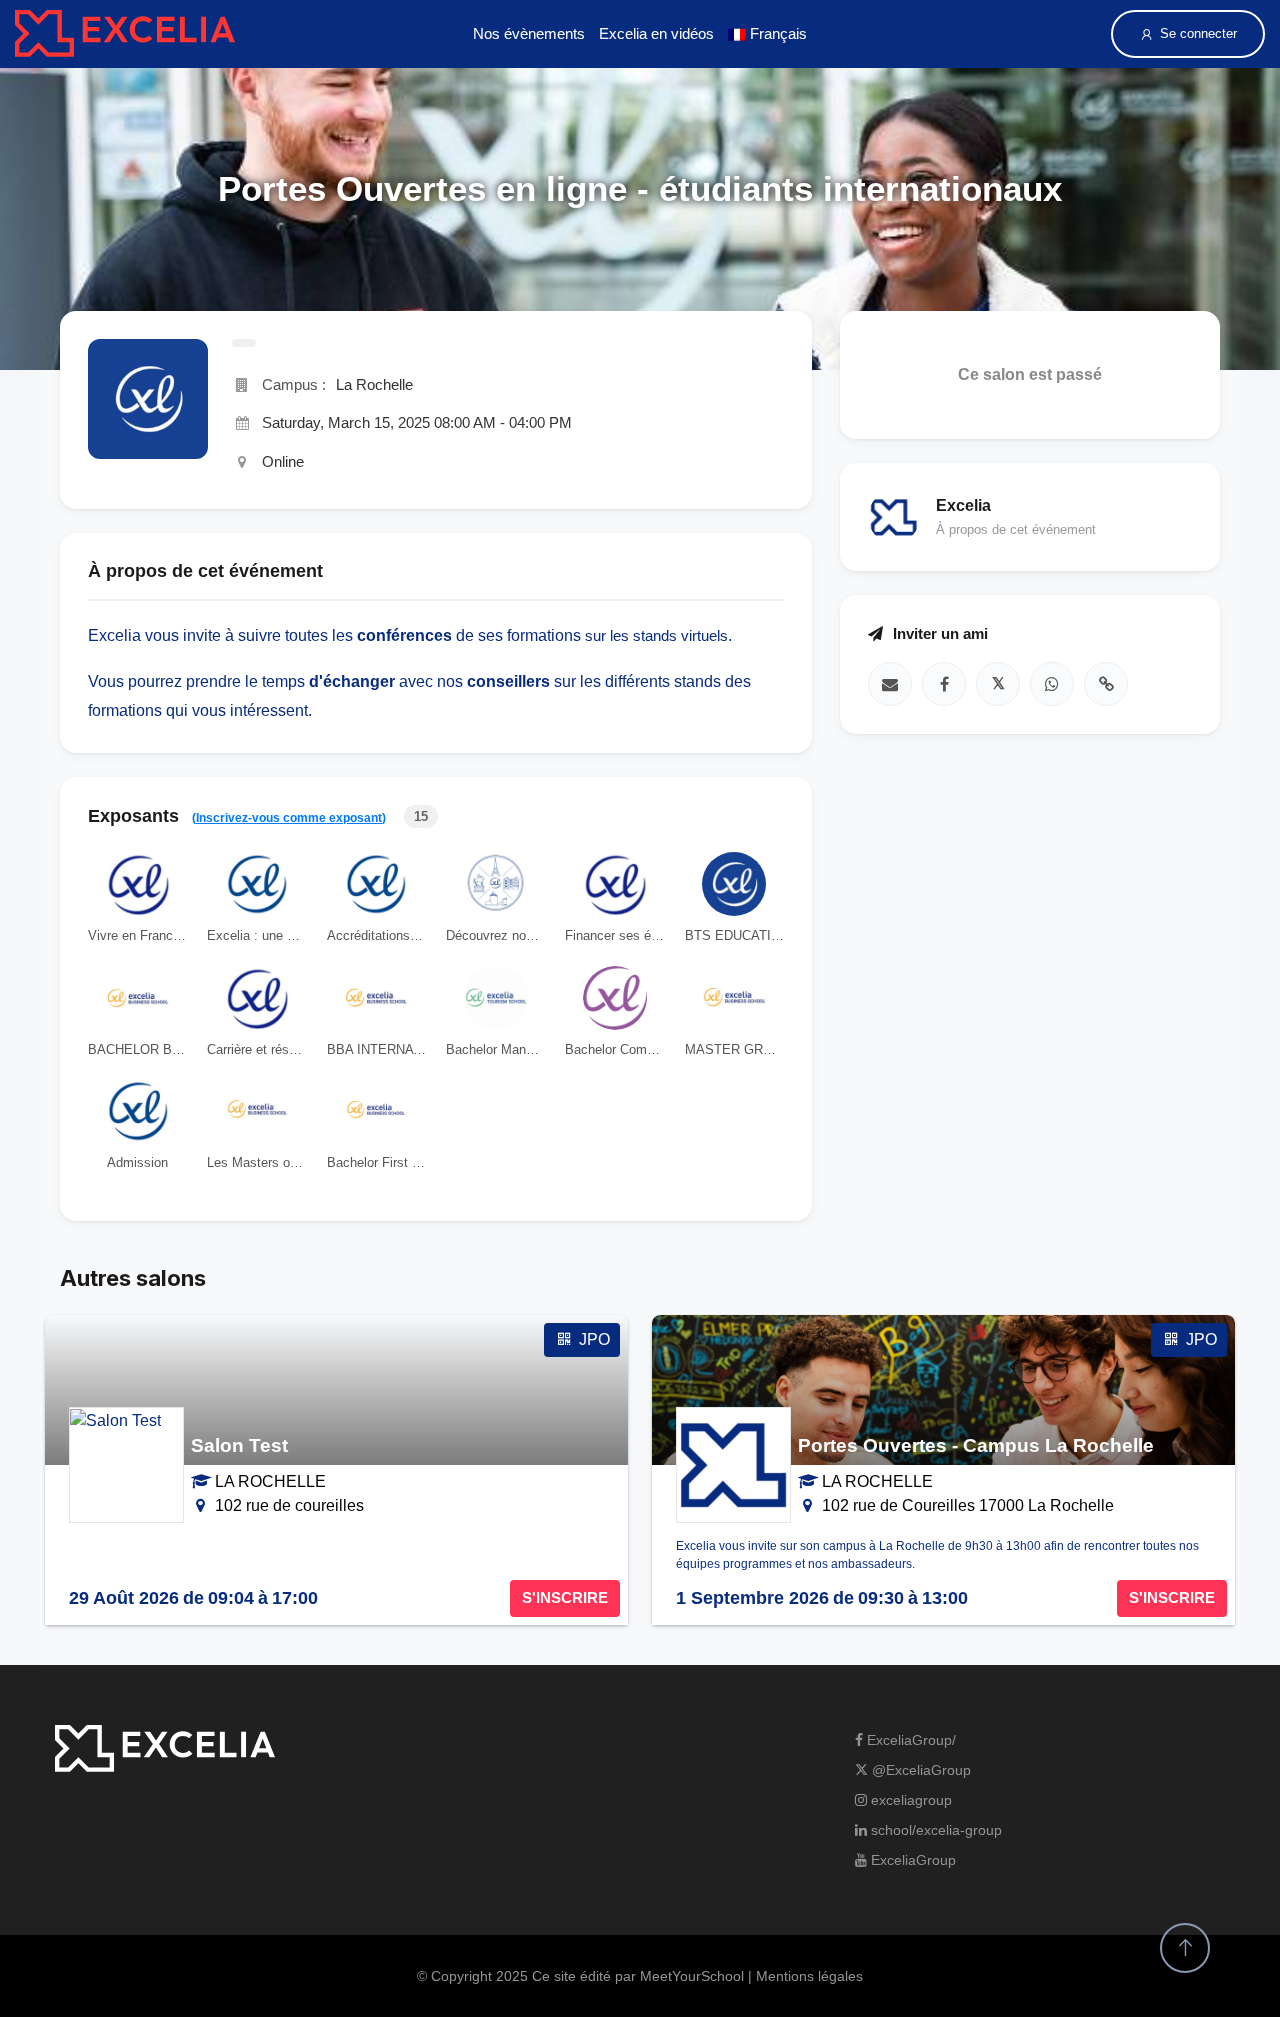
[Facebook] (944, 683)
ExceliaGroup (911, 1860)
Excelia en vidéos (656, 33)
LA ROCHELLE (270, 1481)
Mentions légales (809, 1976)
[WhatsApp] (1052, 683)
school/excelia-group (934, 1830)
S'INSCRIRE (565, 1597)
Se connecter (1198, 33)
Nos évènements (529, 33)
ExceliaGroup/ (909, 1740)
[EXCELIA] (125, 33)
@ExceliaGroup (919, 1770)
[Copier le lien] (1106, 683)
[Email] (890, 683)
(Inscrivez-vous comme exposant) (289, 818)
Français (776, 33)
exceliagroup (909, 1800)
